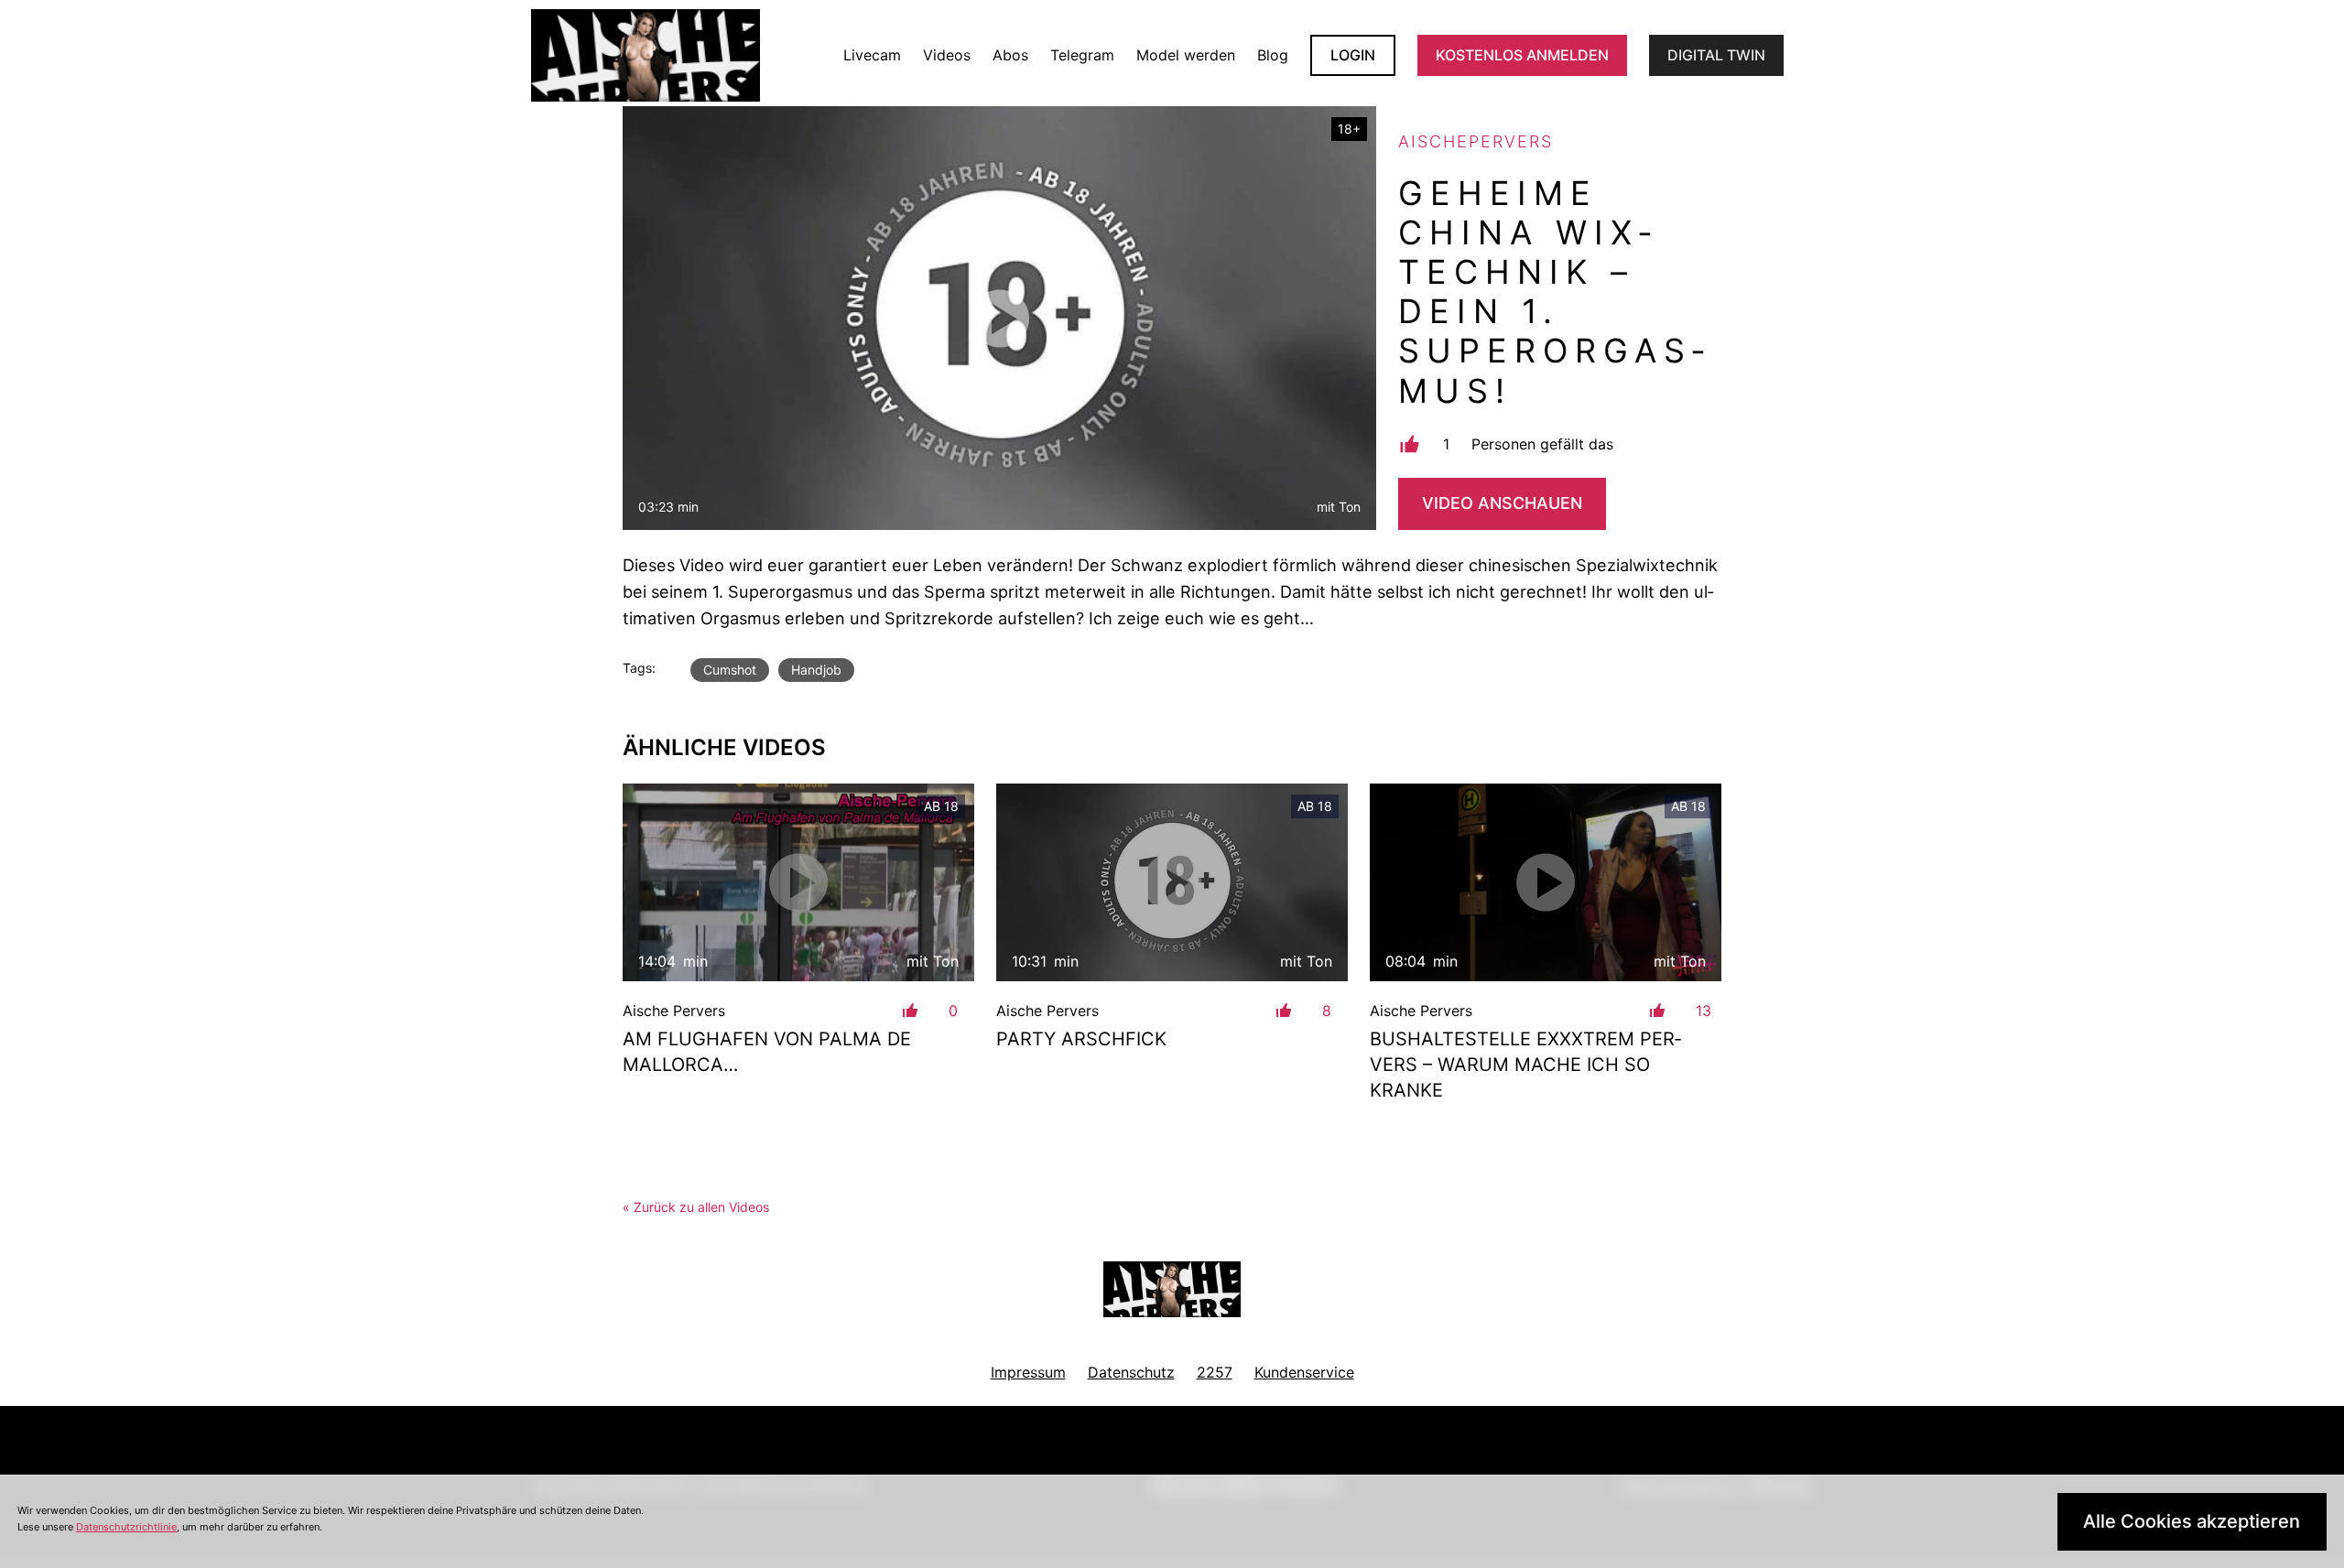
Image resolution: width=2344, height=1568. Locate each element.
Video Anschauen (1502, 503)
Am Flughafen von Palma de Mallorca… (767, 1052)
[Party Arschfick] (1172, 882)
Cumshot (730, 670)
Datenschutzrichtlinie (126, 1527)
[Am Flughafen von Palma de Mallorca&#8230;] (798, 882)
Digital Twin (1716, 55)
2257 (1215, 1372)
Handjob (816, 670)
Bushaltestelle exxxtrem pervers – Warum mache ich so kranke (1525, 1065)
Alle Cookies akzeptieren (2192, 1521)
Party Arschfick (1081, 1039)
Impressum (1028, 1372)
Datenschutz (1131, 1372)
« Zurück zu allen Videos (696, 1207)
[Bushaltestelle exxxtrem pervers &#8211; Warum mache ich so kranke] (1546, 882)
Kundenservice (1304, 1372)
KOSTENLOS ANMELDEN (1522, 55)
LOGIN (1353, 55)
